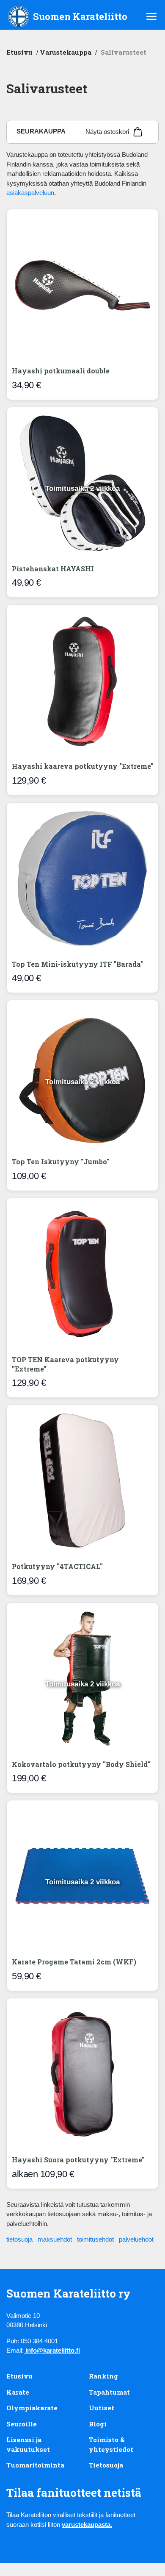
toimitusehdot (95, 2239)
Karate (18, 2392)
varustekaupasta (86, 2525)
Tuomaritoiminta (35, 2465)
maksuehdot (55, 2239)
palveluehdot (136, 2239)
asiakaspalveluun (30, 193)
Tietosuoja (106, 2465)
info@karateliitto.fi (53, 2350)
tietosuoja (19, 2239)
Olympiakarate (32, 2408)
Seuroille (22, 2424)
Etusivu (19, 52)
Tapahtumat (109, 2392)
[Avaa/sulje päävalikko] (151, 16)
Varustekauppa (66, 52)
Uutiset (102, 2408)
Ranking (103, 2376)
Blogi (98, 2424)
